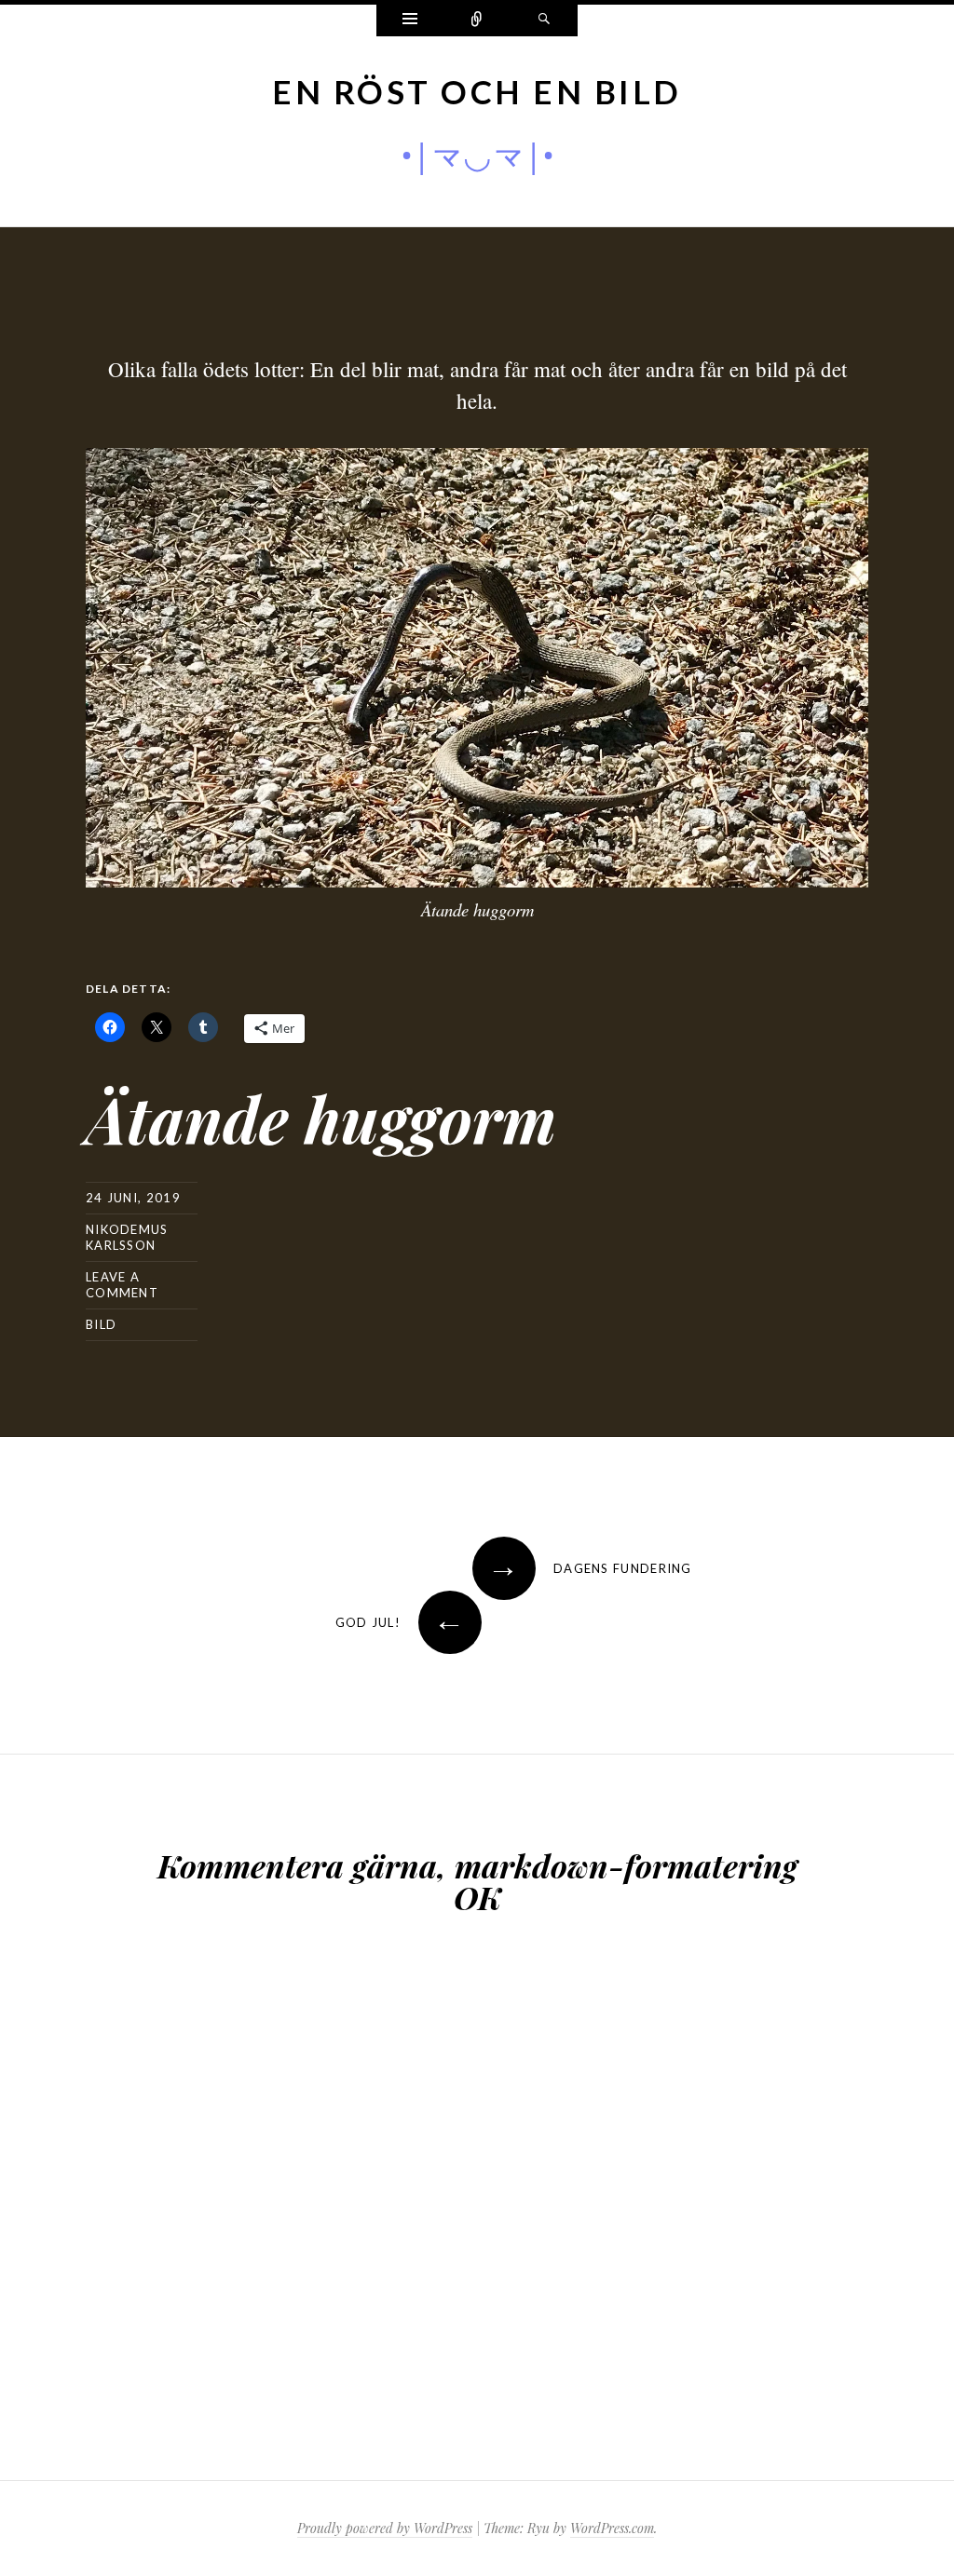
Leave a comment (122, 1285)
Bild (101, 1324)
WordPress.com (612, 2528)
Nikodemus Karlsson (127, 1237)
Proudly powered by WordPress (385, 2528)
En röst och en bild (477, 91)
